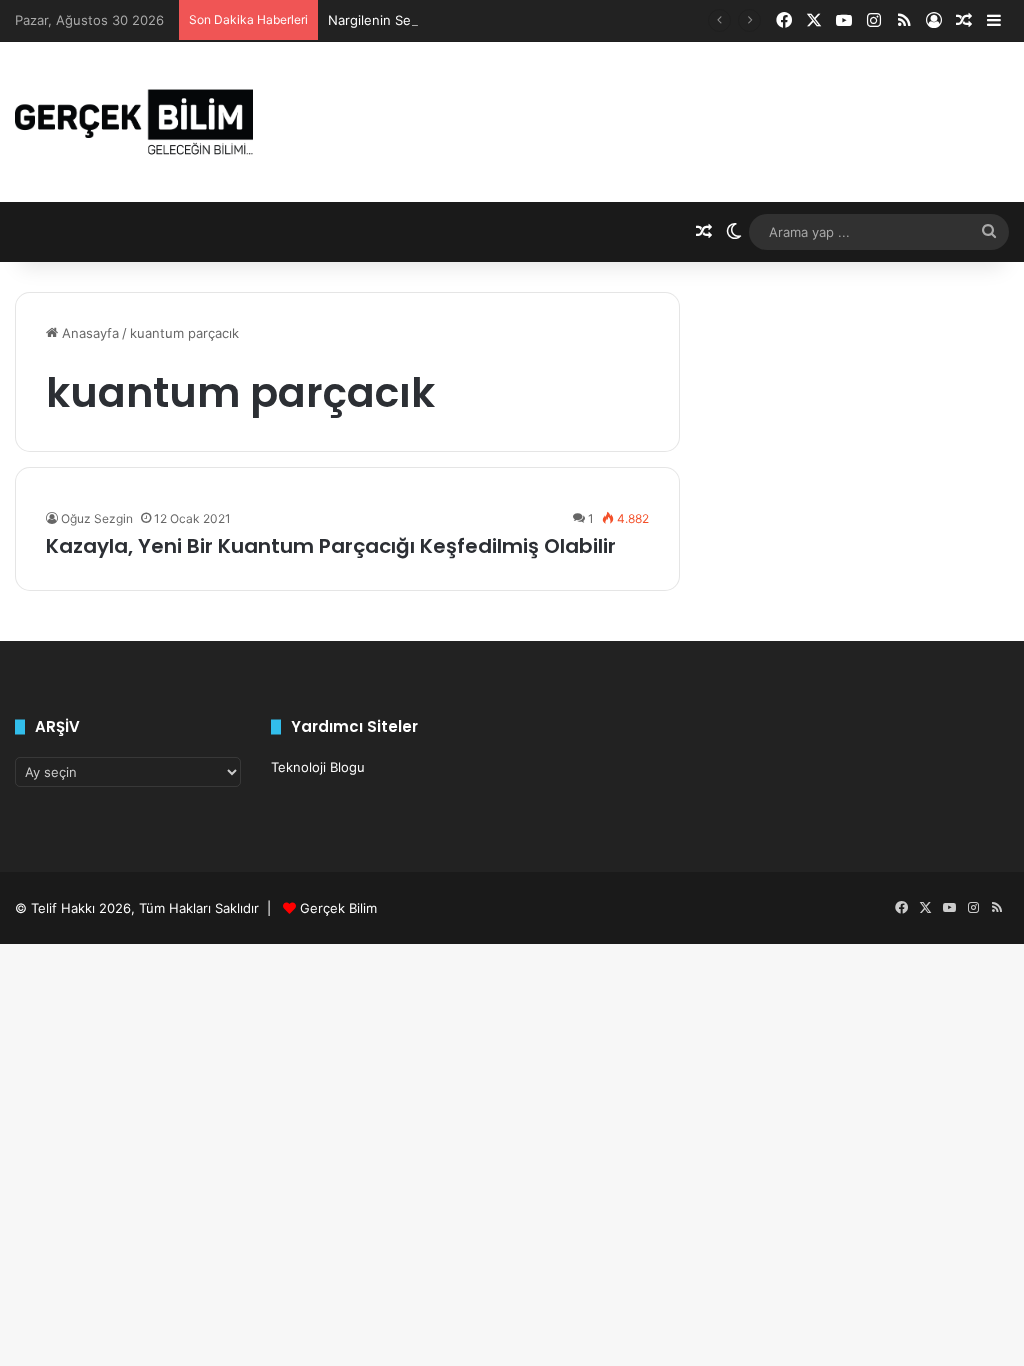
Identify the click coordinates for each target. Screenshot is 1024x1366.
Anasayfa (88, 333)
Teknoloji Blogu (318, 767)
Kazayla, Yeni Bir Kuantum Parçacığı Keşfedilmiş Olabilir (331, 546)
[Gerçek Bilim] (134, 122)
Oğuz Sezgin (97, 518)
